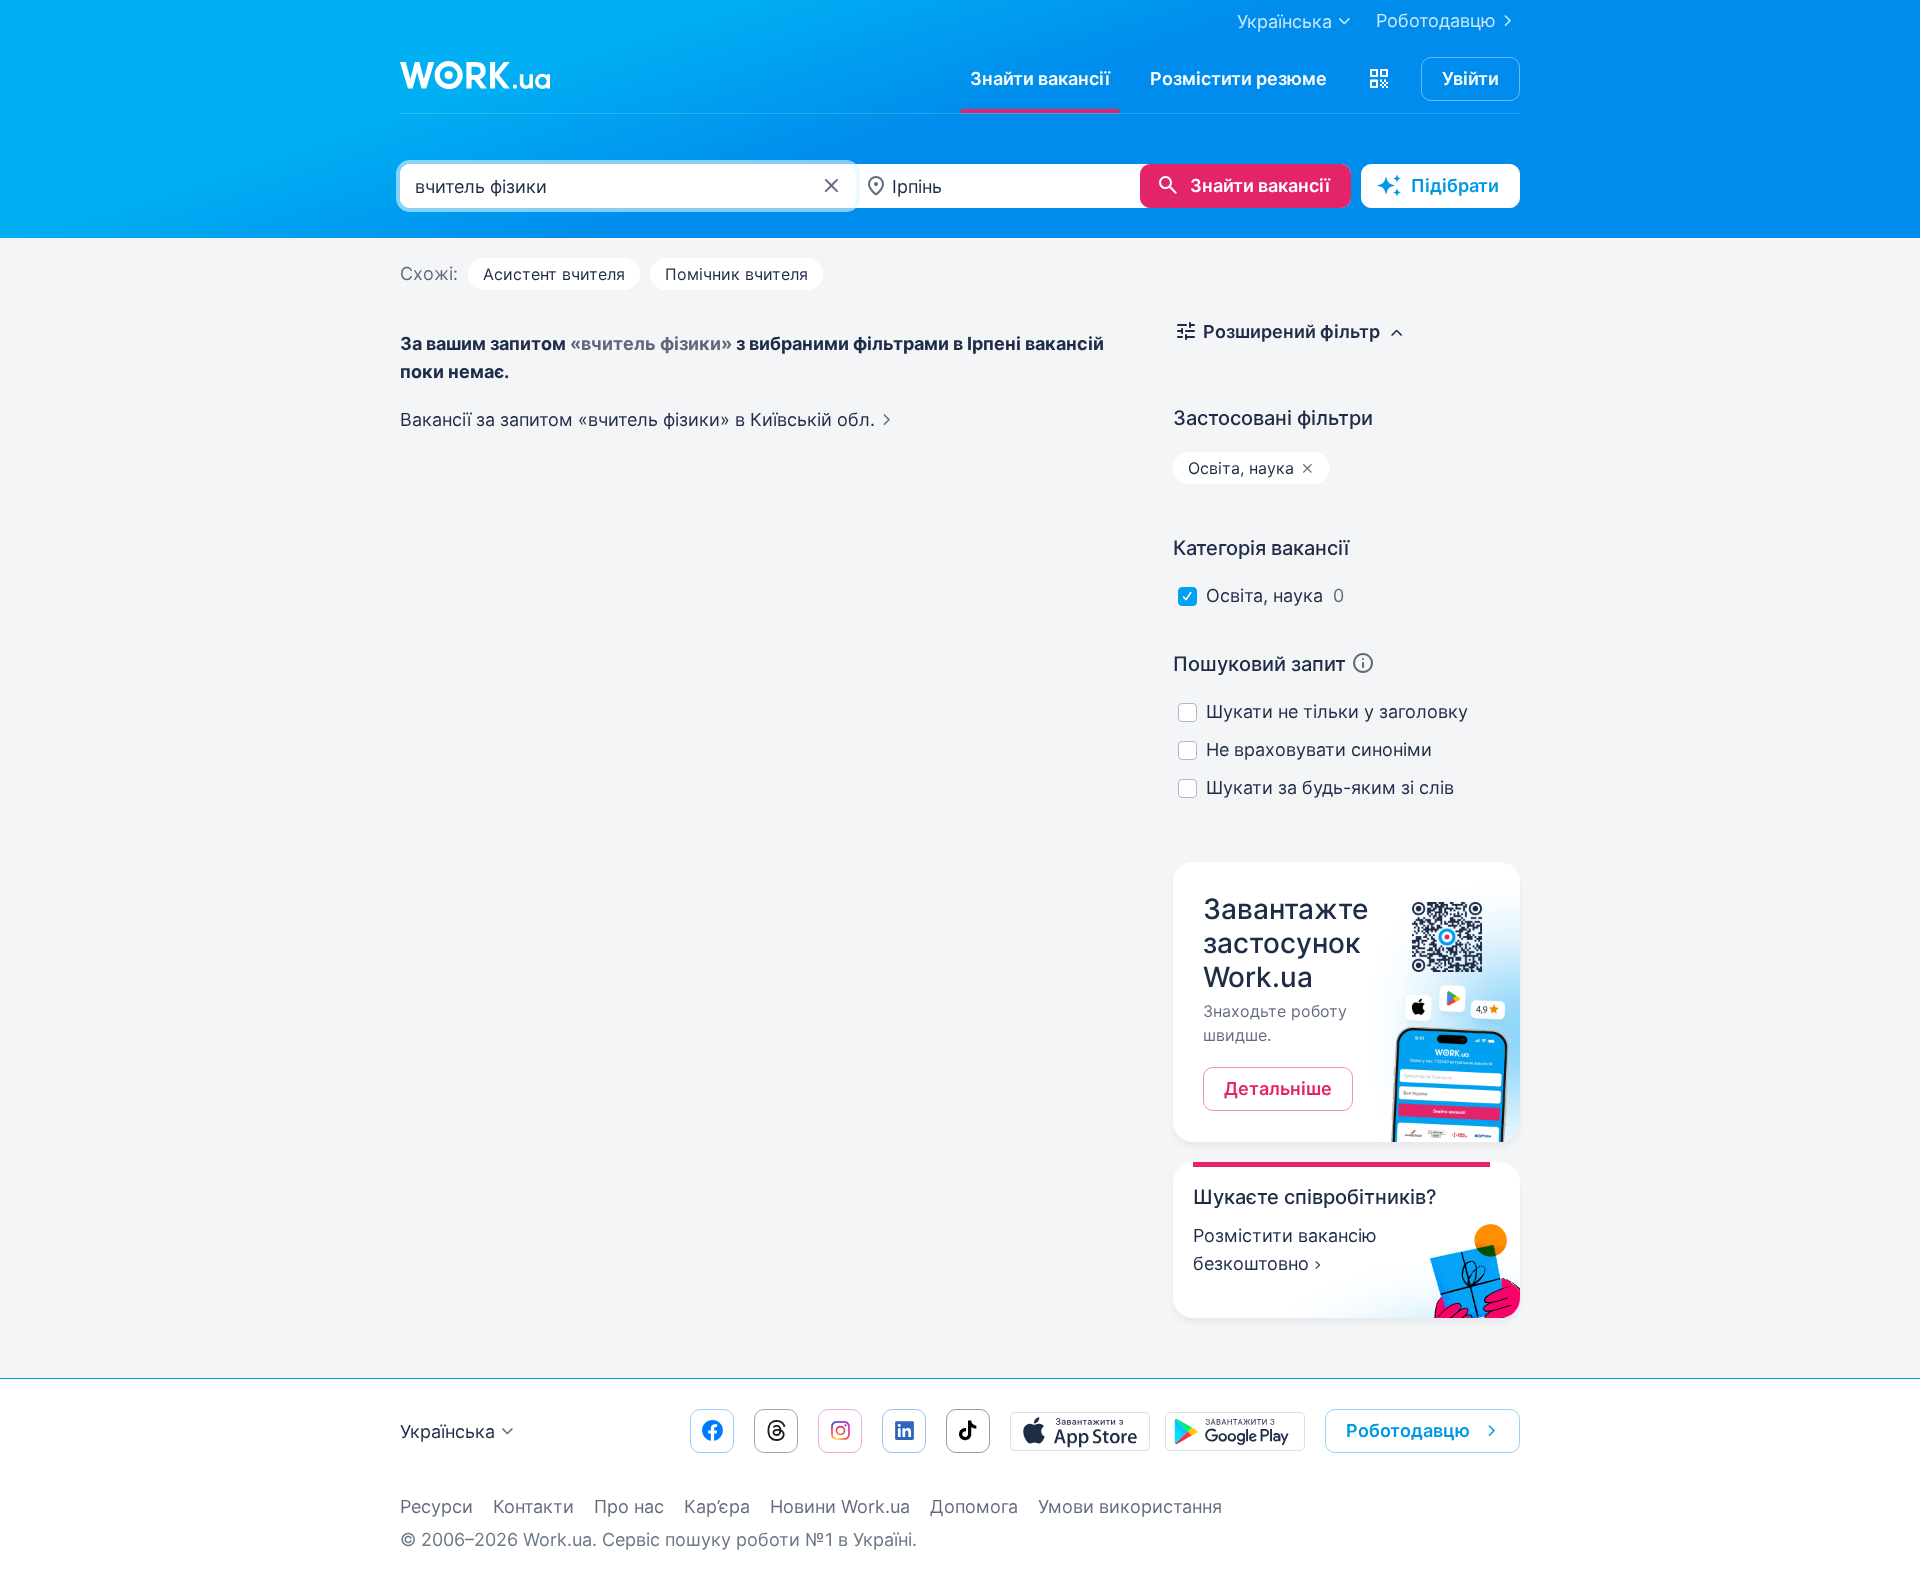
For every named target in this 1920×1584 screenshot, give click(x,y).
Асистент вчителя (554, 274)
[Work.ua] (475, 75)
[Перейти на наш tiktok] (968, 1431)
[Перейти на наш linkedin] (904, 1431)
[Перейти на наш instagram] (840, 1431)
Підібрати (1455, 185)
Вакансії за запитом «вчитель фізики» (637, 419)
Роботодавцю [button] (1408, 1430)
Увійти (1470, 78)
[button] (1379, 79)
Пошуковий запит (1259, 664)
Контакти (533, 1506)
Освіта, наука (1264, 595)
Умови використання (1130, 1506)
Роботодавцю (1436, 20)
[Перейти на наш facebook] (712, 1431)
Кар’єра (717, 1506)
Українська (447, 1431)
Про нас (629, 1506)
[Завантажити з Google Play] (1235, 1431)
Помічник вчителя (736, 274)
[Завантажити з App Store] (1080, 1431)
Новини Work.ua (840, 1506)
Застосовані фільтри (1273, 418)
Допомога (974, 1506)
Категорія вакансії (1261, 548)
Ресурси (436, 1506)
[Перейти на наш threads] (776, 1431)
